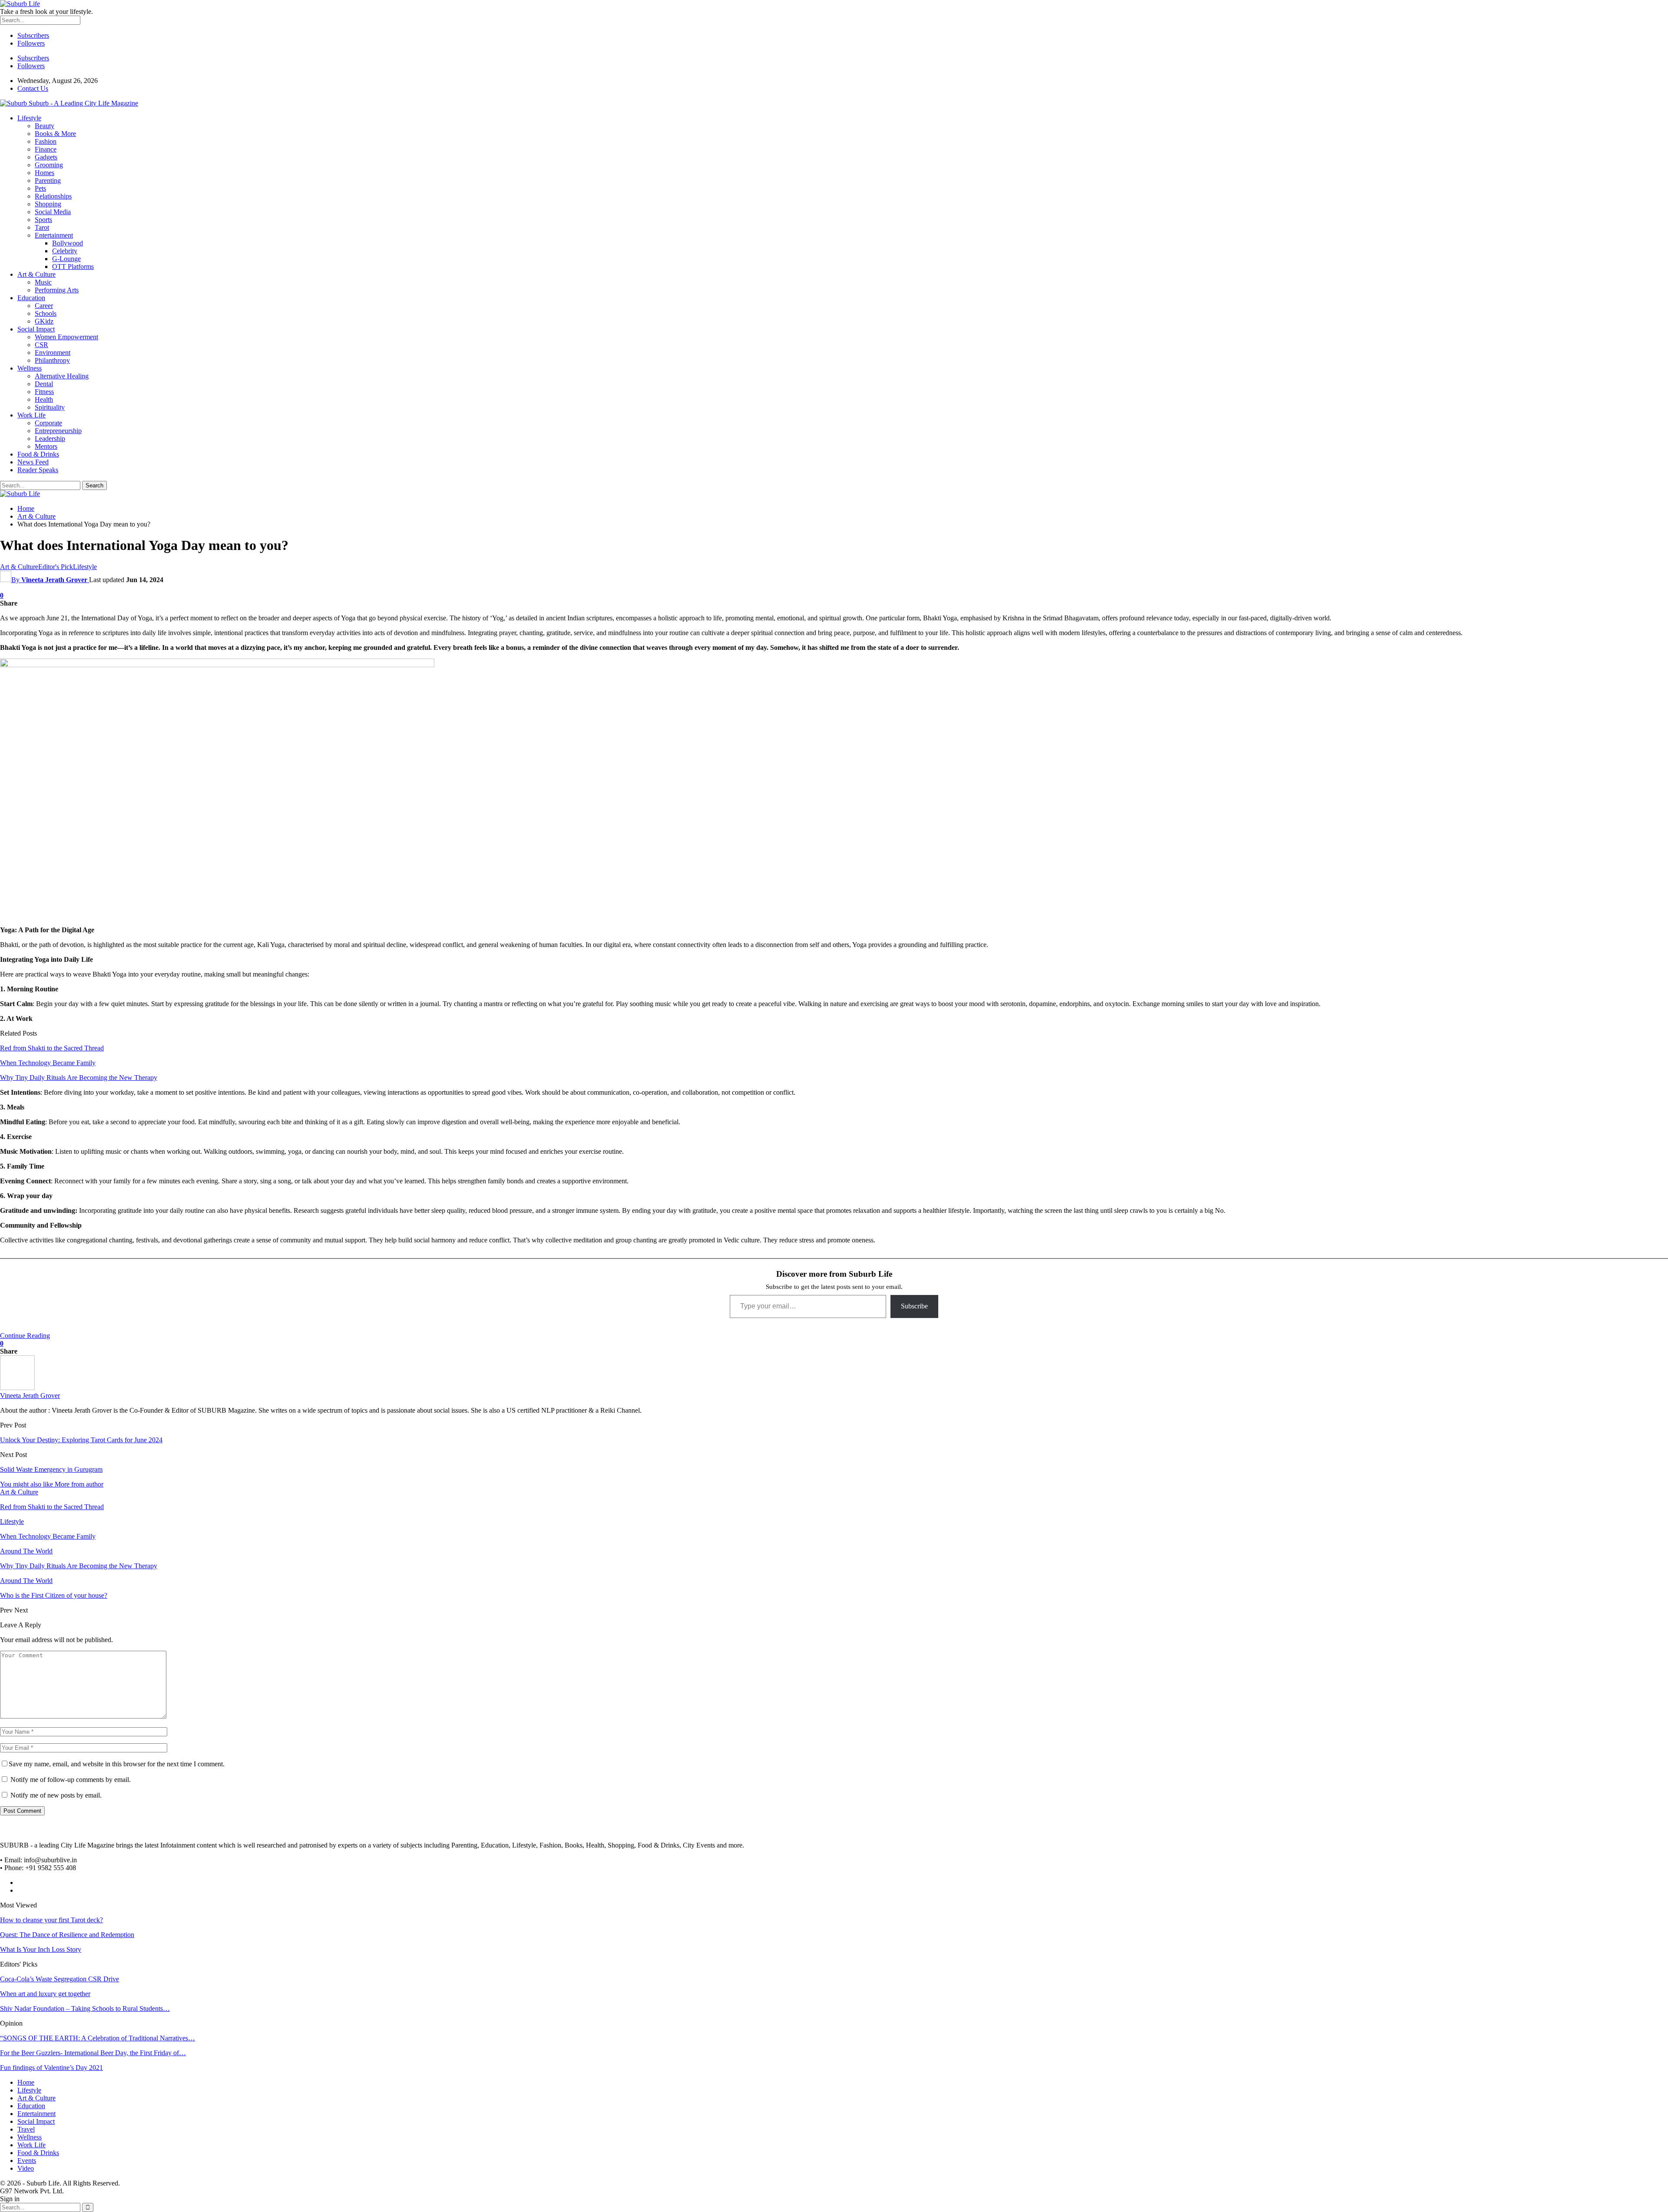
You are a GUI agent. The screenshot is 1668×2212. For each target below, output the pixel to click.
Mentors (46, 446)
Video (26, 2168)
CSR (41, 345)
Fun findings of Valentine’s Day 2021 (51, 2068)
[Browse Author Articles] (17, 1388)
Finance (46, 149)
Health (44, 399)
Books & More (55, 134)
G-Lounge (66, 259)
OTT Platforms (73, 267)
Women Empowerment (66, 337)
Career (44, 306)
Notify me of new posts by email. (56, 1795)
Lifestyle (29, 118)
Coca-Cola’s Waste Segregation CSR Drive (60, 1979)
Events (27, 2161)
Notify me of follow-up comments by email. (71, 1780)
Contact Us (33, 88)
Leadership (50, 439)
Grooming (49, 165)
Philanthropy (52, 360)
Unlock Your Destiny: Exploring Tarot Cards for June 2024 (81, 1440)
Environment (53, 353)
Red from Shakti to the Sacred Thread (52, 1048)
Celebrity (65, 251)
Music (43, 282)
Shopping (48, 204)
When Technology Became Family (48, 1063)
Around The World (26, 1551)
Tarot (42, 227)
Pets (40, 188)
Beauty (45, 126)
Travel (26, 2129)
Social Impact (36, 329)
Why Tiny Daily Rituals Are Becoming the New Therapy (79, 1078)
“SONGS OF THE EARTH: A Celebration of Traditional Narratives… (98, 2038)
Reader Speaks (38, 470)
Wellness (30, 368)
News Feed (33, 462)
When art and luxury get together (45, 1994)
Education (31, 298)
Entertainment (54, 235)
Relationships (53, 196)
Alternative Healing (62, 376)
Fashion (46, 141)
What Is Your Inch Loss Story (41, 1949)
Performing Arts (57, 290)
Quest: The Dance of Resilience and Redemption (67, 1935)
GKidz (44, 321)
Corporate (48, 423)
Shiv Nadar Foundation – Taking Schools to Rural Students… (85, 2008)
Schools (46, 313)
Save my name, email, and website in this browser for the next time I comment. (117, 1764)
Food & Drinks (38, 454)
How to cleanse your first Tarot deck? (51, 1920)
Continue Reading (25, 1336)
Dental (44, 384)
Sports (43, 220)
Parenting (48, 180)
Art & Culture (36, 274)
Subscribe (914, 1306)
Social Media (53, 212)
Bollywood (68, 243)
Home (26, 2082)
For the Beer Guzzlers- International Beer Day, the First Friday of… (93, 2053)
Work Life (31, 415)
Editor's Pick (56, 567)
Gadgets (46, 157)
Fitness (44, 392)
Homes (45, 173)
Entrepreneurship (58, 431)
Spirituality (50, 407)
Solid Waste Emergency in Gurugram (51, 1469)
